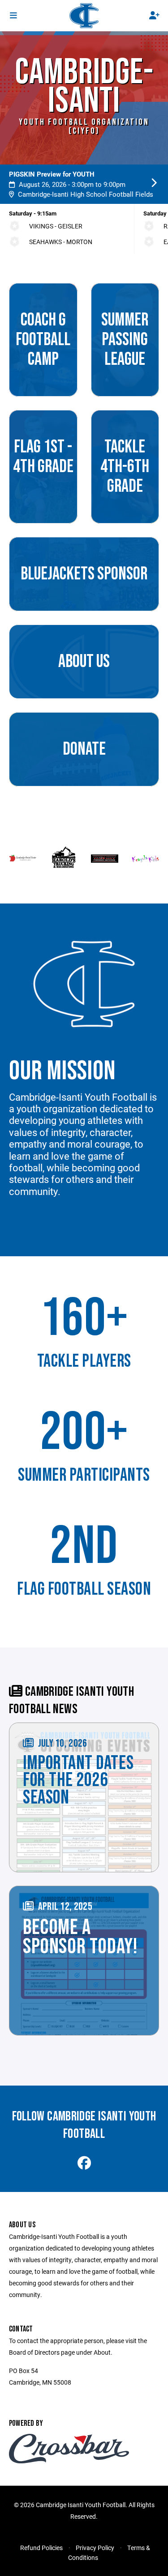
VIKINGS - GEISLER (56, 226)
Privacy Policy (95, 2548)
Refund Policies (41, 2548)
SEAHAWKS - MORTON (61, 242)
